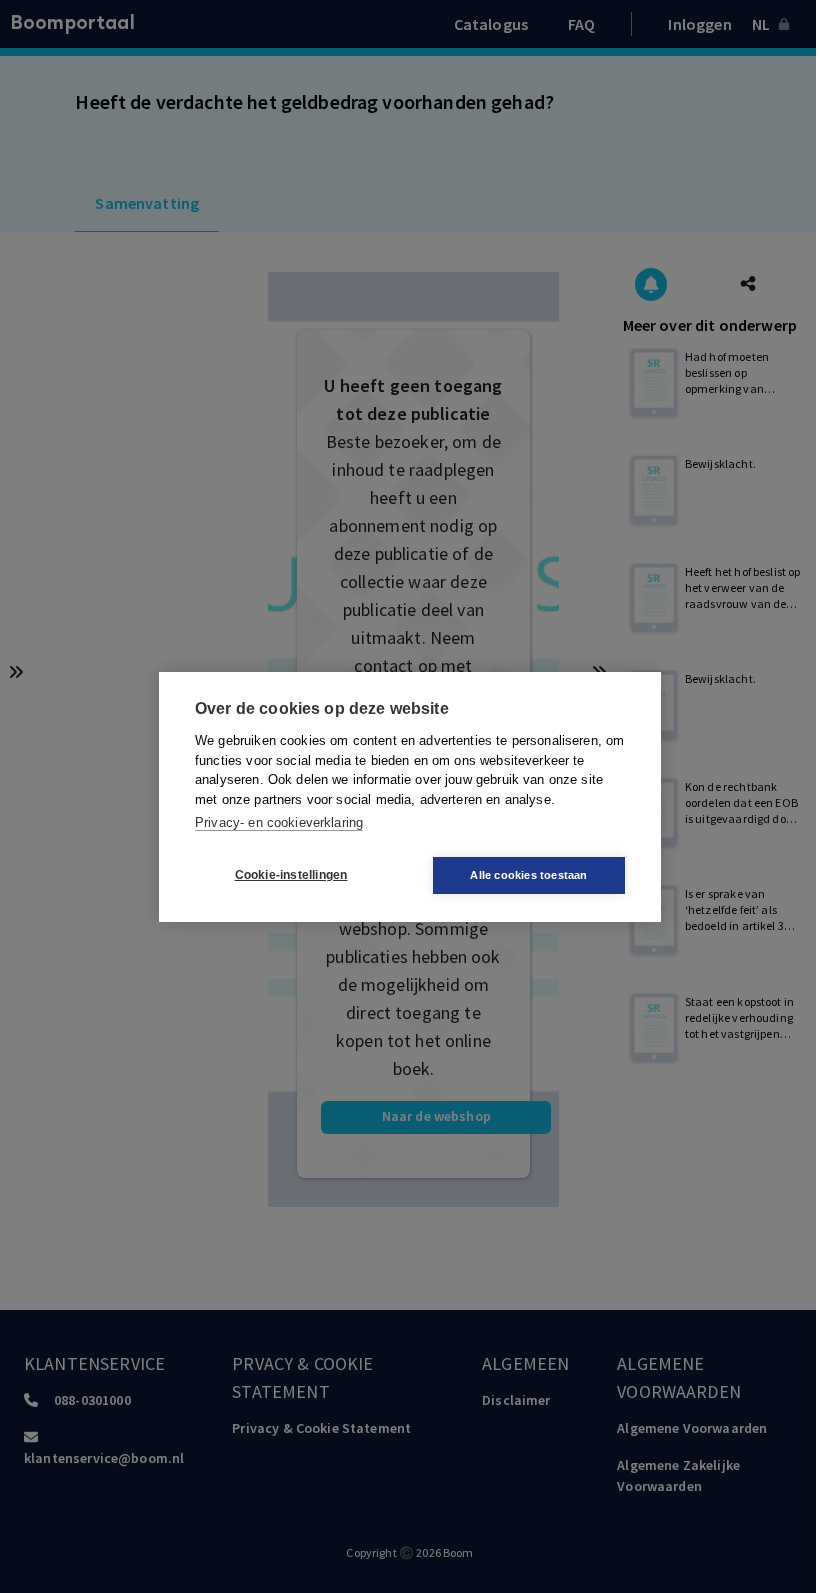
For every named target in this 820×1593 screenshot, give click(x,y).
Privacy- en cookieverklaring (279, 822)
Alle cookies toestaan (528, 875)
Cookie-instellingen (291, 875)
